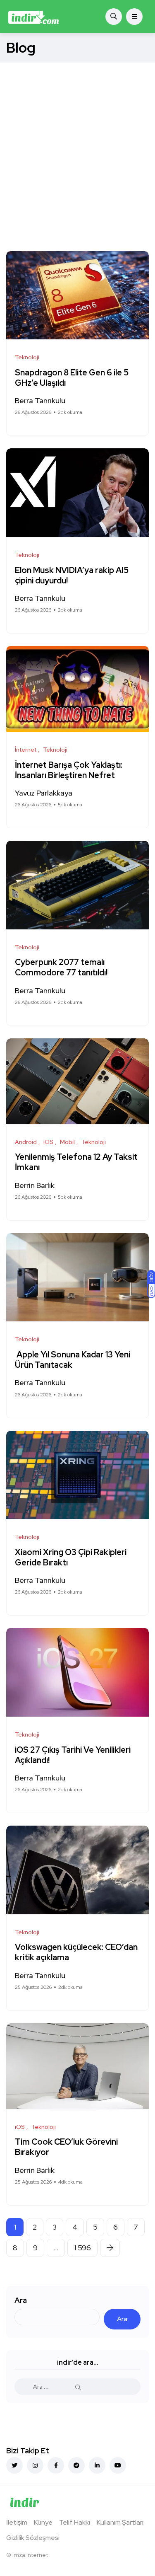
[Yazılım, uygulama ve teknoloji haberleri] (34, 17)
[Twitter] (14, 2465)
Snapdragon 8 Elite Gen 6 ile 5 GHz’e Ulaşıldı (72, 378)
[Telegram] (76, 2465)
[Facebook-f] (56, 2465)
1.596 (82, 2248)
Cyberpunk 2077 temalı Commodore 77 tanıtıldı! (62, 968)
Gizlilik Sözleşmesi (33, 2538)
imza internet (30, 2555)
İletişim (17, 2522)
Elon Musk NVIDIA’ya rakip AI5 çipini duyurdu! (72, 575)
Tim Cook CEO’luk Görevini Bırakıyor (66, 2147)
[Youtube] (118, 2465)
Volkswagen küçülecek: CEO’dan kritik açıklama (76, 1953)
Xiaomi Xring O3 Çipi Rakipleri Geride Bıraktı (71, 1557)
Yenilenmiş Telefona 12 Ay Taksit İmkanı (76, 1162)
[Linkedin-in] (97, 2465)
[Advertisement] (77, 144)
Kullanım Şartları (120, 2522)
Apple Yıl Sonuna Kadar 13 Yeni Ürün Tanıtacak (73, 1360)
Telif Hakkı (75, 2522)
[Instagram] (35, 2465)
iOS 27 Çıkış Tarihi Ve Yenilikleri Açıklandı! (73, 1755)
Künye (43, 2522)
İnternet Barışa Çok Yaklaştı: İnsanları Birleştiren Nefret (69, 770)
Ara (21, 2300)
